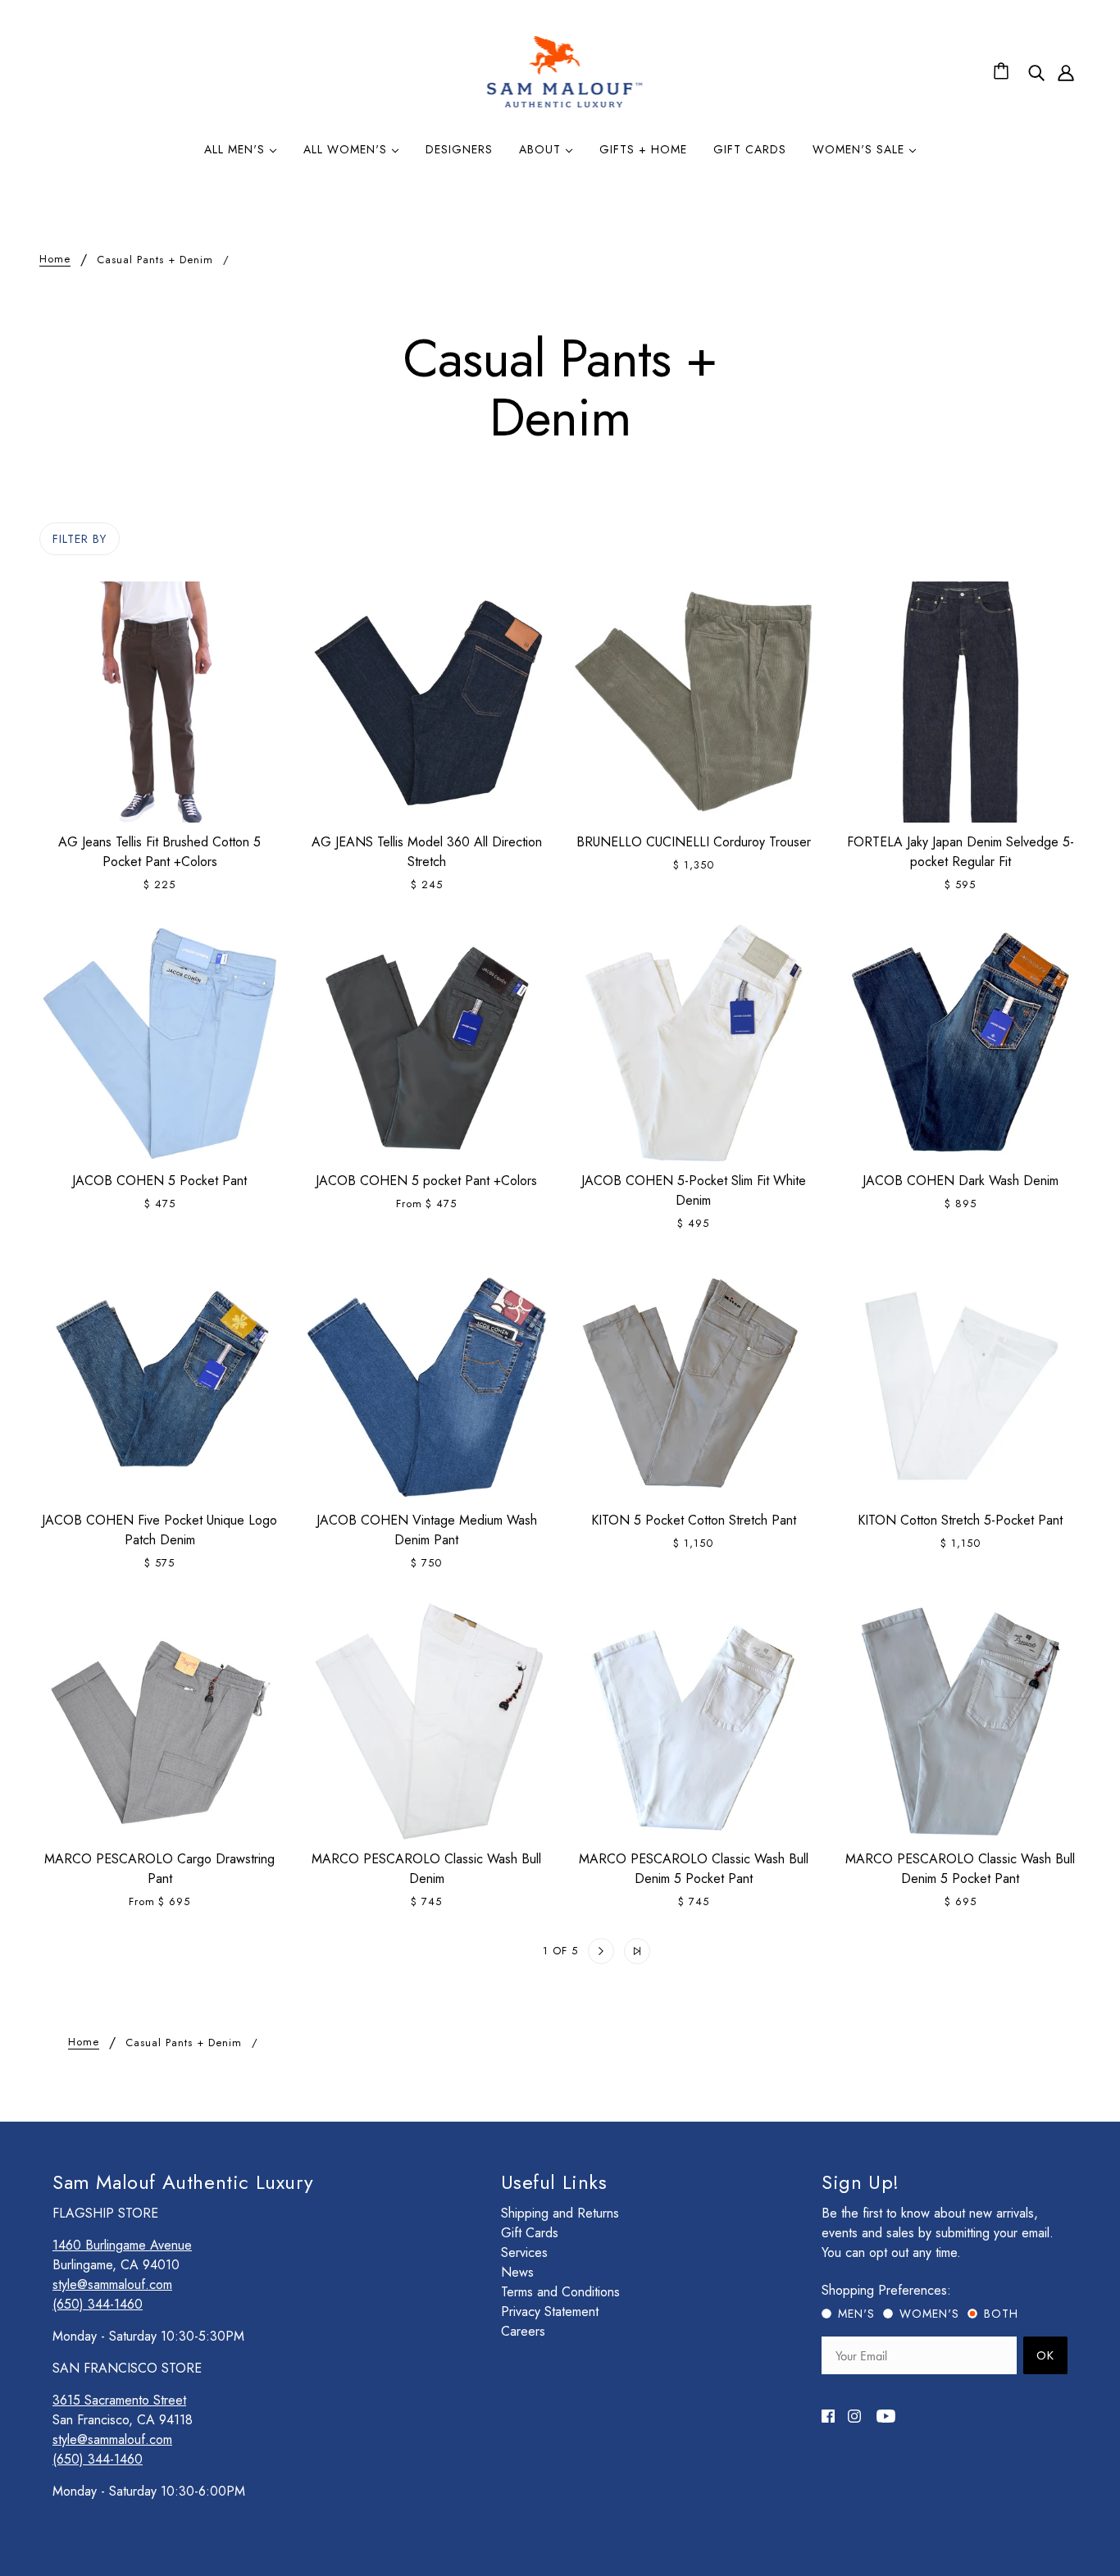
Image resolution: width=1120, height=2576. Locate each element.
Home (55, 260)
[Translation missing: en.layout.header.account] (1066, 72)
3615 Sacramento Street (119, 2400)
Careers (523, 2331)
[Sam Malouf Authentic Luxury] (565, 105)
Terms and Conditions (560, 2292)
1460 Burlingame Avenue (122, 2245)
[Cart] (1004, 72)
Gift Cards (530, 2233)
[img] (1036, 72)
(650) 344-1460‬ (98, 2304)
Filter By (80, 539)
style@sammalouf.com (112, 2284)
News (517, 2272)
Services (524, 2252)
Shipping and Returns (560, 2213)
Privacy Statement (550, 2312)
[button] (484, 1951)
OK (1045, 2355)
